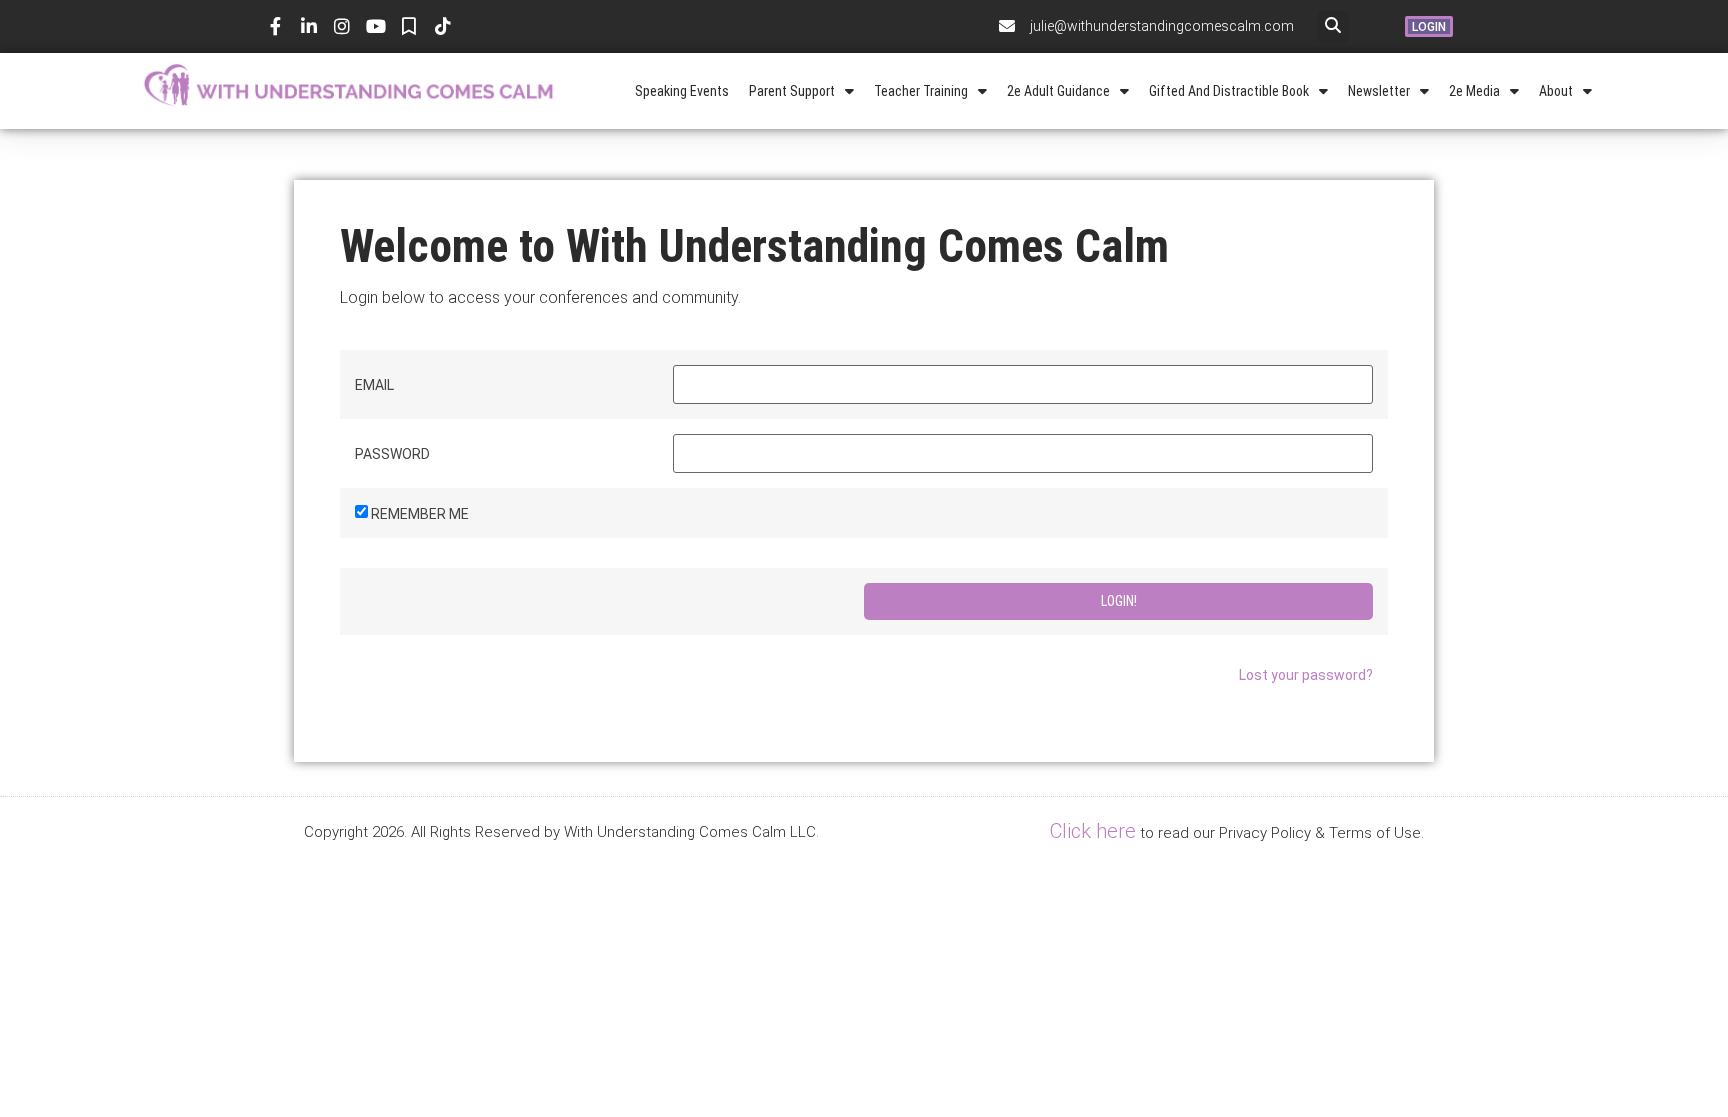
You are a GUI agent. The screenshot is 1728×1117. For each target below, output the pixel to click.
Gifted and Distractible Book (1229, 91)
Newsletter (1379, 91)
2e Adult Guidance (1058, 91)
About (1556, 91)
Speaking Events (682, 91)
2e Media (1474, 91)
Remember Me (420, 514)
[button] (1333, 26)
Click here (1093, 831)
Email (374, 385)
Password (392, 454)
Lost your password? (1306, 675)
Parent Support (792, 91)
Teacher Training (921, 91)
